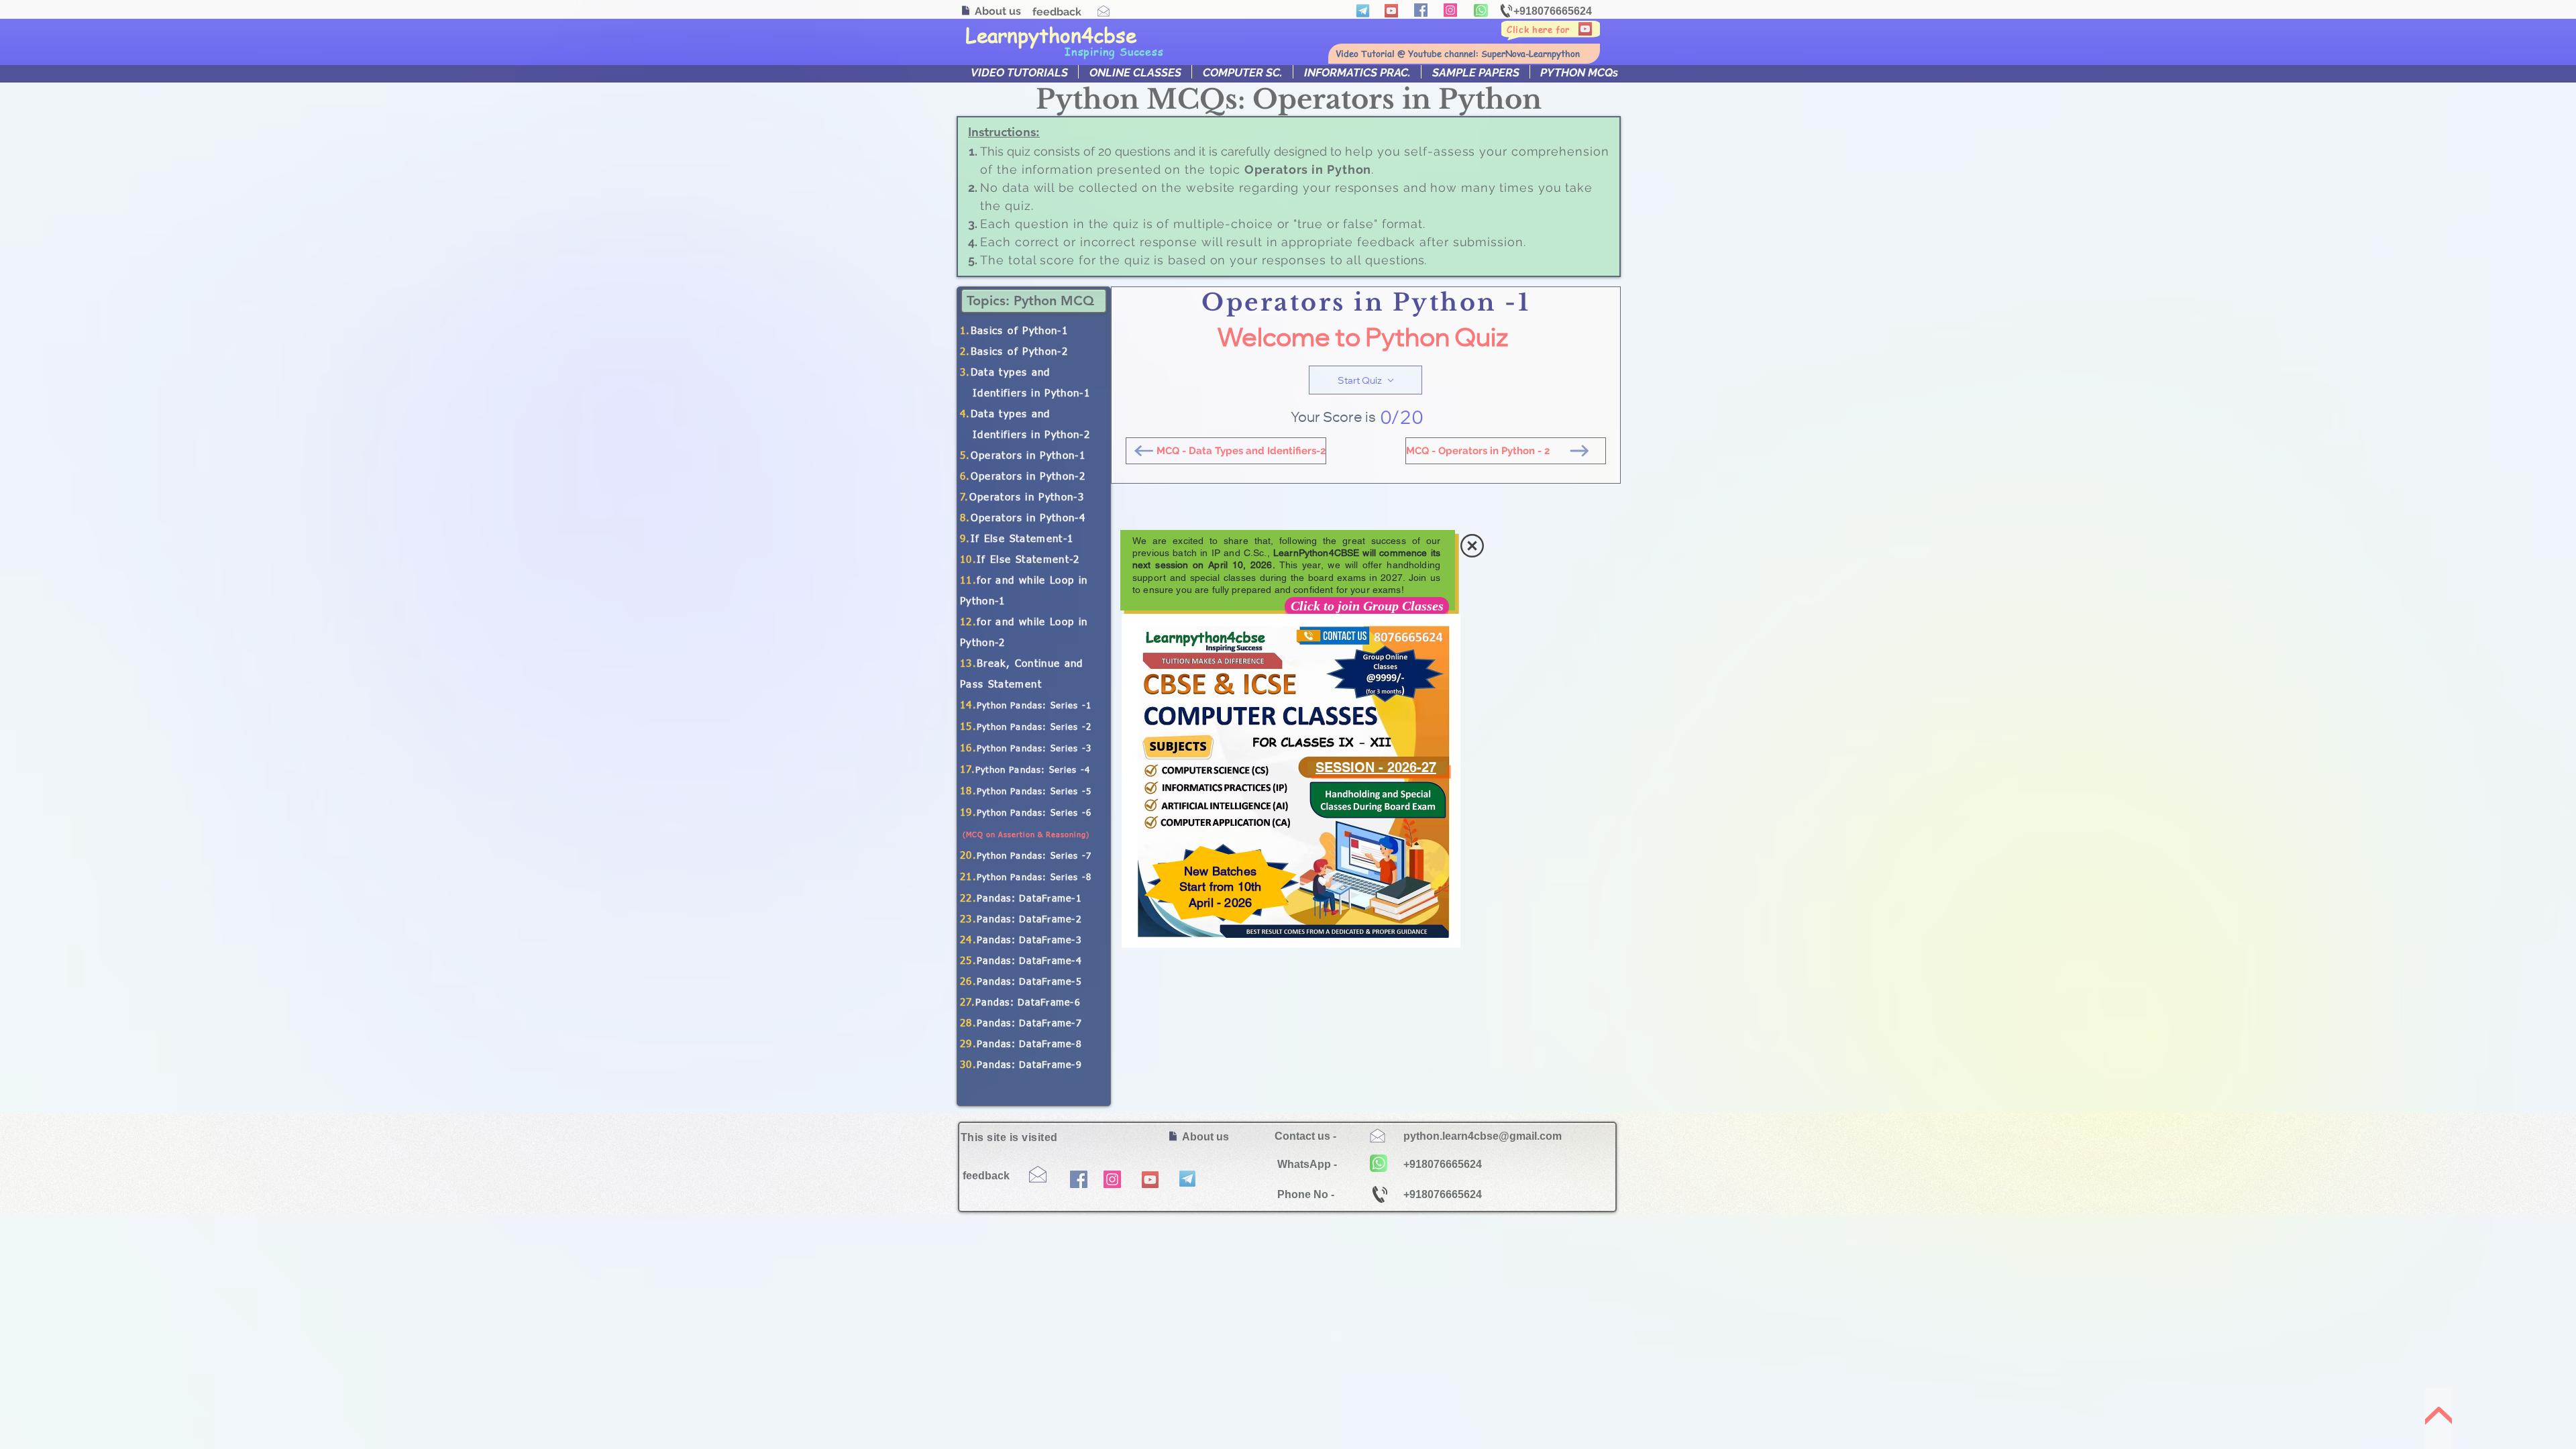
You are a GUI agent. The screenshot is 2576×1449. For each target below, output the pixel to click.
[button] (1472, 546)
